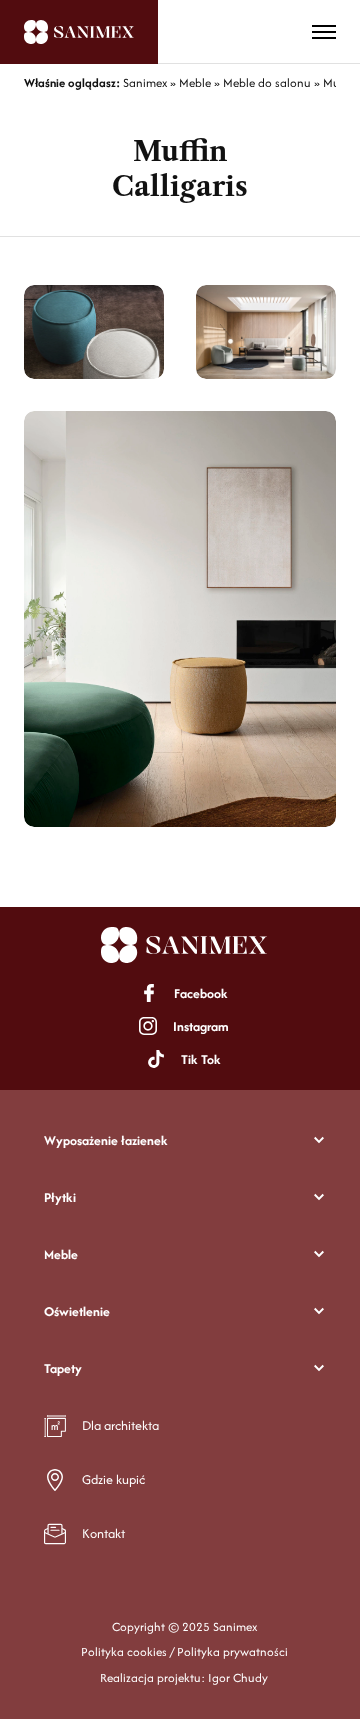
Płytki (60, 1197)
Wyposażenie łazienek (106, 1140)
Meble (61, 1254)
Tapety (63, 1368)
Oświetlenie (77, 1311)
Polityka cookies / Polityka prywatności (184, 1651)
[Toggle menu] (324, 32)
